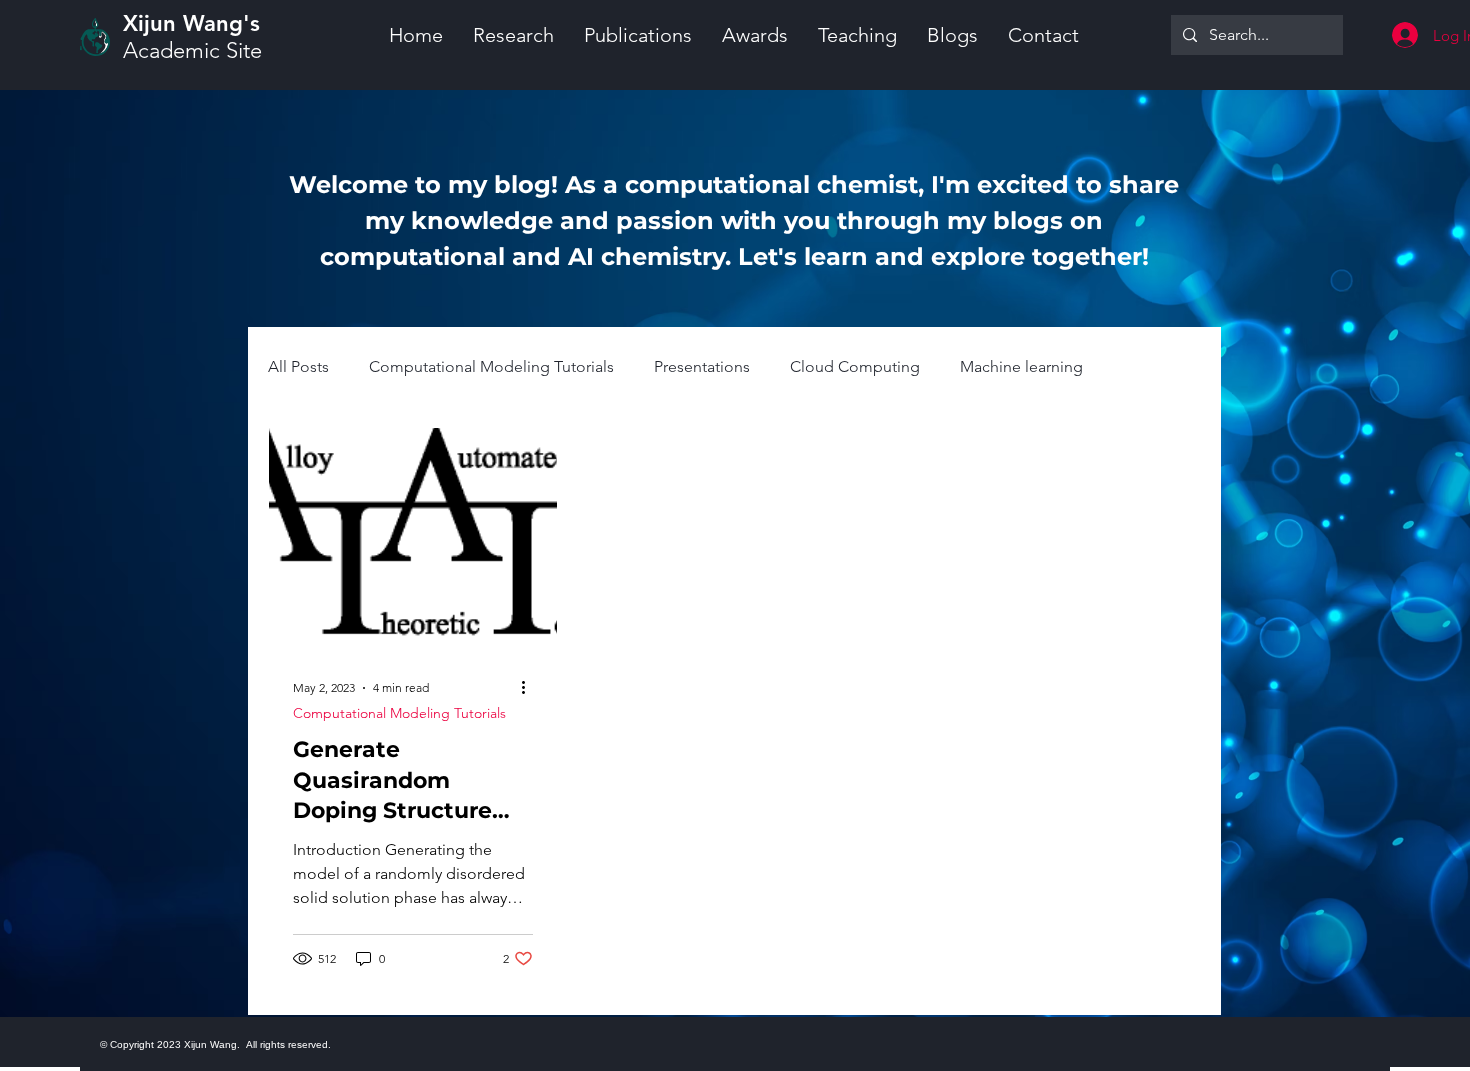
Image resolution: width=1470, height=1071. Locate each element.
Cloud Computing (855, 366)
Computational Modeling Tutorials (491, 366)
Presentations (702, 366)
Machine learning (1021, 366)
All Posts (298, 366)
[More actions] (530, 688)
